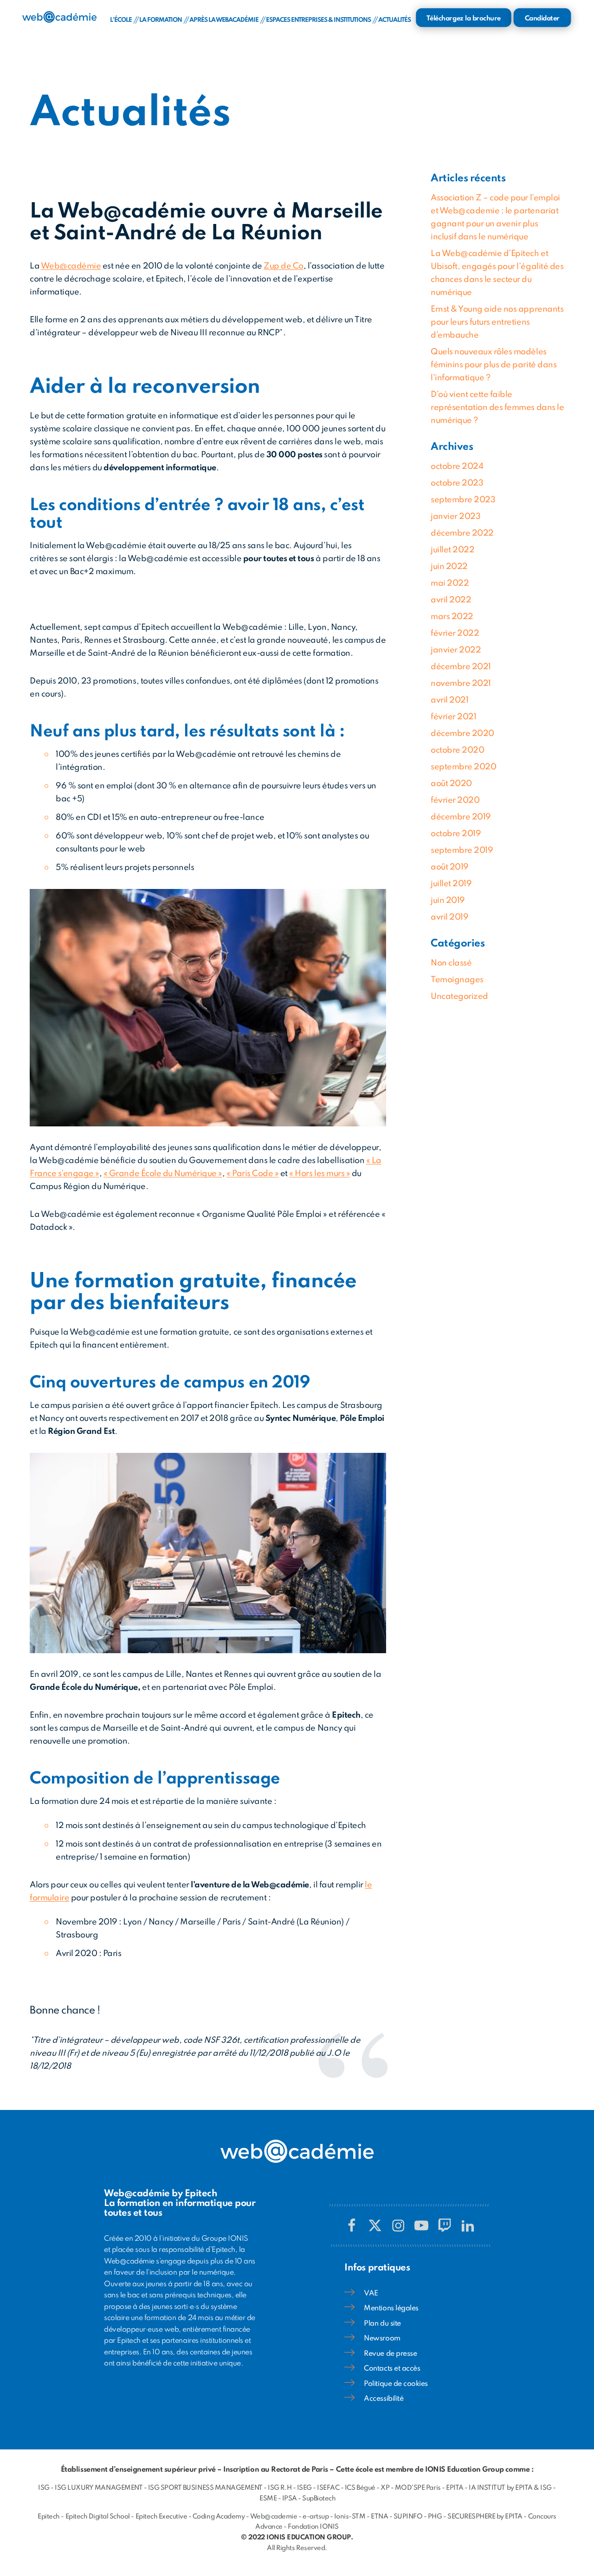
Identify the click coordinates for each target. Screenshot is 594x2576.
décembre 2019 (461, 817)
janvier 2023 (455, 517)
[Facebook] (352, 2225)
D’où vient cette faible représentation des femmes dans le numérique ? (497, 408)
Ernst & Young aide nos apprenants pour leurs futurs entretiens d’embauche (497, 322)
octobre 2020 (457, 750)
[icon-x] (375, 2225)
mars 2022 (452, 617)
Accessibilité (384, 2399)
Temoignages (457, 980)
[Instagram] (398, 2225)
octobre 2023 (457, 483)
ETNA (379, 2517)
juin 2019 (448, 901)
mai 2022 (450, 583)
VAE (371, 2294)
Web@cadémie (71, 266)
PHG (435, 2517)
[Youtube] (421, 2225)
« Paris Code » (252, 1174)
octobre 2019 (456, 834)
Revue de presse (390, 2354)
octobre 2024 (457, 467)
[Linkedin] (468, 2225)
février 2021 (453, 717)
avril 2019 (449, 917)
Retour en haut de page (549, 2541)
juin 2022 (449, 567)
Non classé (451, 963)
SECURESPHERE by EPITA (485, 2517)
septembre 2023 (463, 500)
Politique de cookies (396, 2384)
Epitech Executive (161, 2517)
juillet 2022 (452, 550)
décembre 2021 (461, 667)
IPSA (290, 2499)
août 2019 (450, 867)
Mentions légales (391, 2308)
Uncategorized (459, 997)
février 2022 (455, 633)
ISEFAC (328, 2488)
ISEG (304, 2488)
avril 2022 (451, 600)
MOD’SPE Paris (418, 2488)
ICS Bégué (360, 2488)
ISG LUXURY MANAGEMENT (99, 2488)
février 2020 (455, 800)
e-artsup (316, 2517)
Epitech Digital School (98, 2517)
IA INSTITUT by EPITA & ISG (510, 2488)
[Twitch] (445, 2225)
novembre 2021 (461, 684)
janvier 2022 (456, 650)
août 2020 (451, 784)
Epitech (49, 2517)
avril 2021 (449, 700)
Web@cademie (274, 2517)
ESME (268, 2499)
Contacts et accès (392, 2369)
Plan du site (382, 2324)
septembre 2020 (463, 767)
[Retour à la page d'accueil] (59, 17)
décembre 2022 (462, 533)
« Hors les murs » (320, 1174)
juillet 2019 (451, 884)
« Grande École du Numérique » (163, 1174)
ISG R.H (280, 2488)
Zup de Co (284, 266)
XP (385, 2488)
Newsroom (382, 2339)
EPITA (455, 2488)
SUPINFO (408, 2517)
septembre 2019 (462, 850)
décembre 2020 (462, 734)
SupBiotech (319, 2499)
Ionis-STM (350, 2517)
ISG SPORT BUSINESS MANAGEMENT (205, 2488)
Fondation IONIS (313, 2527)
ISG (44, 2488)
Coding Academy (219, 2517)
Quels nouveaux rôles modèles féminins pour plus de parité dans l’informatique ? (494, 365)
